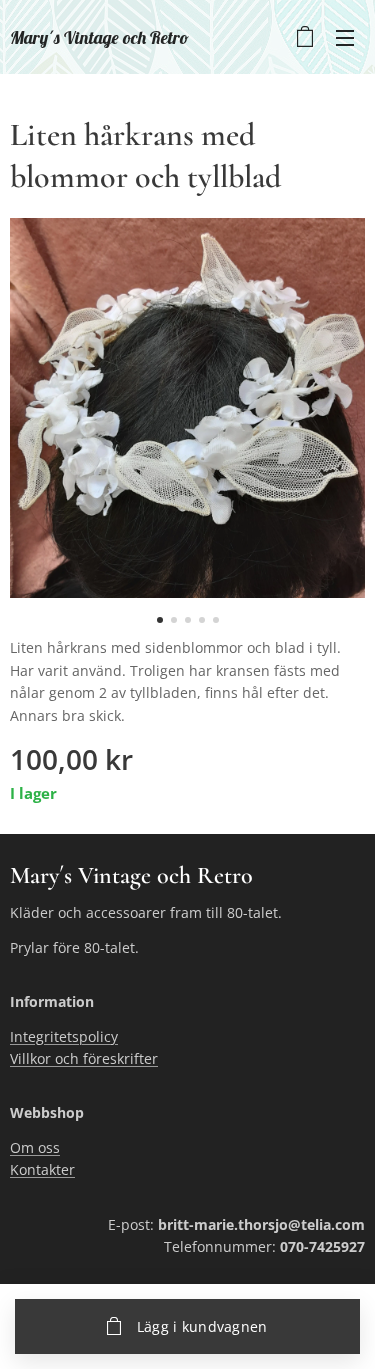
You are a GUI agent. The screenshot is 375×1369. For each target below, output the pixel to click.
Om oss (35, 1147)
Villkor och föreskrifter (84, 1058)
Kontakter (42, 1169)
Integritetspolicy (64, 1036)
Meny (345, 37)
